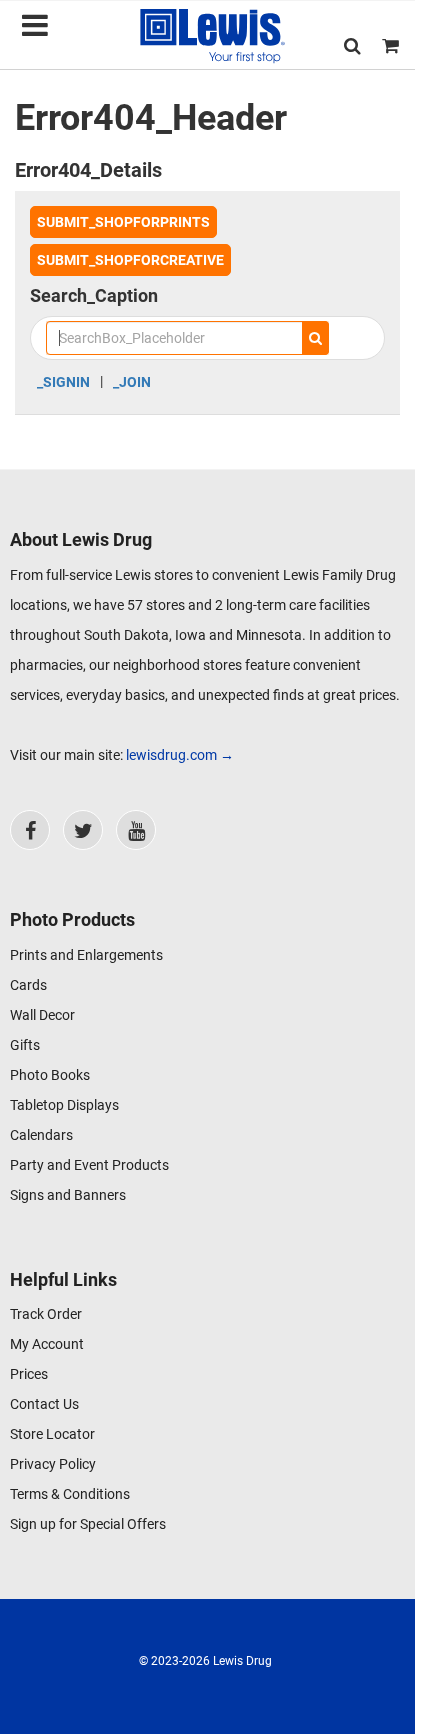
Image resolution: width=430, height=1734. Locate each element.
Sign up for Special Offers (88, 1524)
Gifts (25, 1045)
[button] (352, 45)
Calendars (41, 1135)
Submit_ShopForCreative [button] (130, 260)
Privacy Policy (53, 1464)
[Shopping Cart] (390, 45)
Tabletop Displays (64, 1105)
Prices (29, 1374)
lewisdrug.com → (180, 755)
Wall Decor (42, 1015)
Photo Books (50, 1075)
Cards (28, 985)
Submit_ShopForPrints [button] (123, 222)
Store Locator (52, 1434)
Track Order (46, 1314)
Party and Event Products (89, 1165)
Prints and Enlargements (86, 955)
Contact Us (44, 1404)
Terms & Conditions (70, 1494)
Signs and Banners (68, 1195)
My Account (47, 1344)
